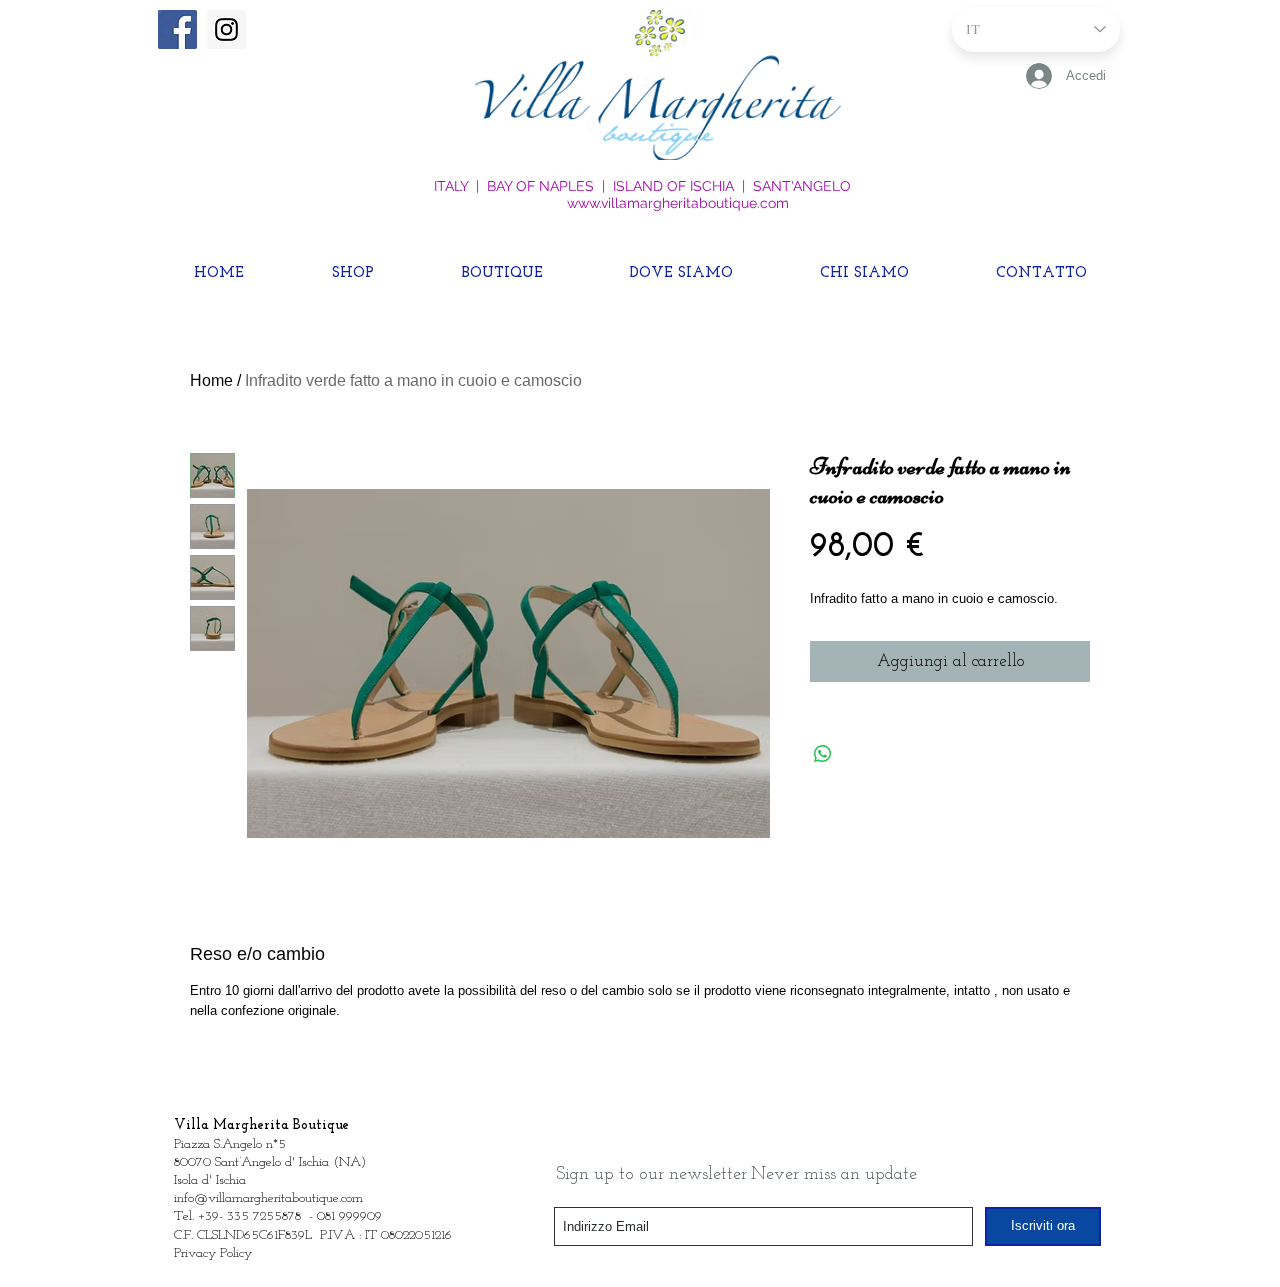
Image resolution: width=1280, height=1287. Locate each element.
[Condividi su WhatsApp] (823, 754)
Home (211, 380)
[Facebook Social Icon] (177, 29)
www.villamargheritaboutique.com (678, 203)
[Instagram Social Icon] (226, 29)
